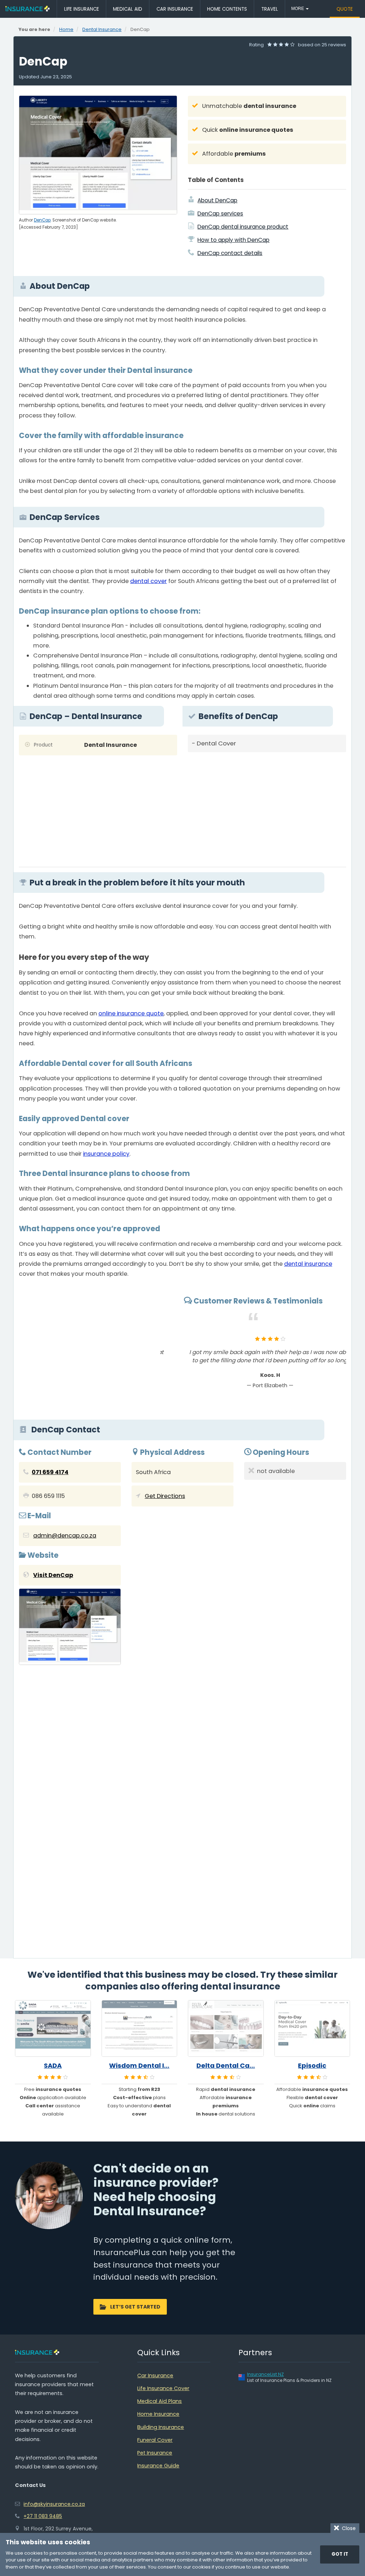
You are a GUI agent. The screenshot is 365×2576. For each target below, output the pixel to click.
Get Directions (165, 1496)
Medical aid (128, 9)
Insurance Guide (158, 2466)
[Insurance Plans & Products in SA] (27, 9)
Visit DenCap (53, 1575)
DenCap (42, 220)
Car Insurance (155, 2375)
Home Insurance (158, 2414)
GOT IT (340, 2554)
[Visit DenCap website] (70, 1628)
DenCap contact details (230, 253)
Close (347, 2528)
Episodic (312, 2066)
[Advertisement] (267, 807)
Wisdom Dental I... (139, 2066)
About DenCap (217, 200)
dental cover (148, 581)
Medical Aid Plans (160, 2401)
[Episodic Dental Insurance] (312, 2029)
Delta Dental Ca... (226, 2066)
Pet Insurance (155, 2453)
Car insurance (175, 9)
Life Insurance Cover (163, 2388)
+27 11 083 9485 (43, 2516)
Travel (270, 9)
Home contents (227, 9)
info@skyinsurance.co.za (54, 2504)
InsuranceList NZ (265, 2374)
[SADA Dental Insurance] (53, 2029)
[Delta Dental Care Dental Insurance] (226, 2029)
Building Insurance (161, 2427)
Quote (345, 9)
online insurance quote (131, 1013)
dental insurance (308, 1264)
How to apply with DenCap (233, 240)
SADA (53, 2066)
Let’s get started (135, 2307)
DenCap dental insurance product (243, 227)
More (298, 9)
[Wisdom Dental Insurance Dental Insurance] (140, 2029)
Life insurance (82, 9)
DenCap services (220, 214)
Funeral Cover (155, 2440)
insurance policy (106, 1154)
